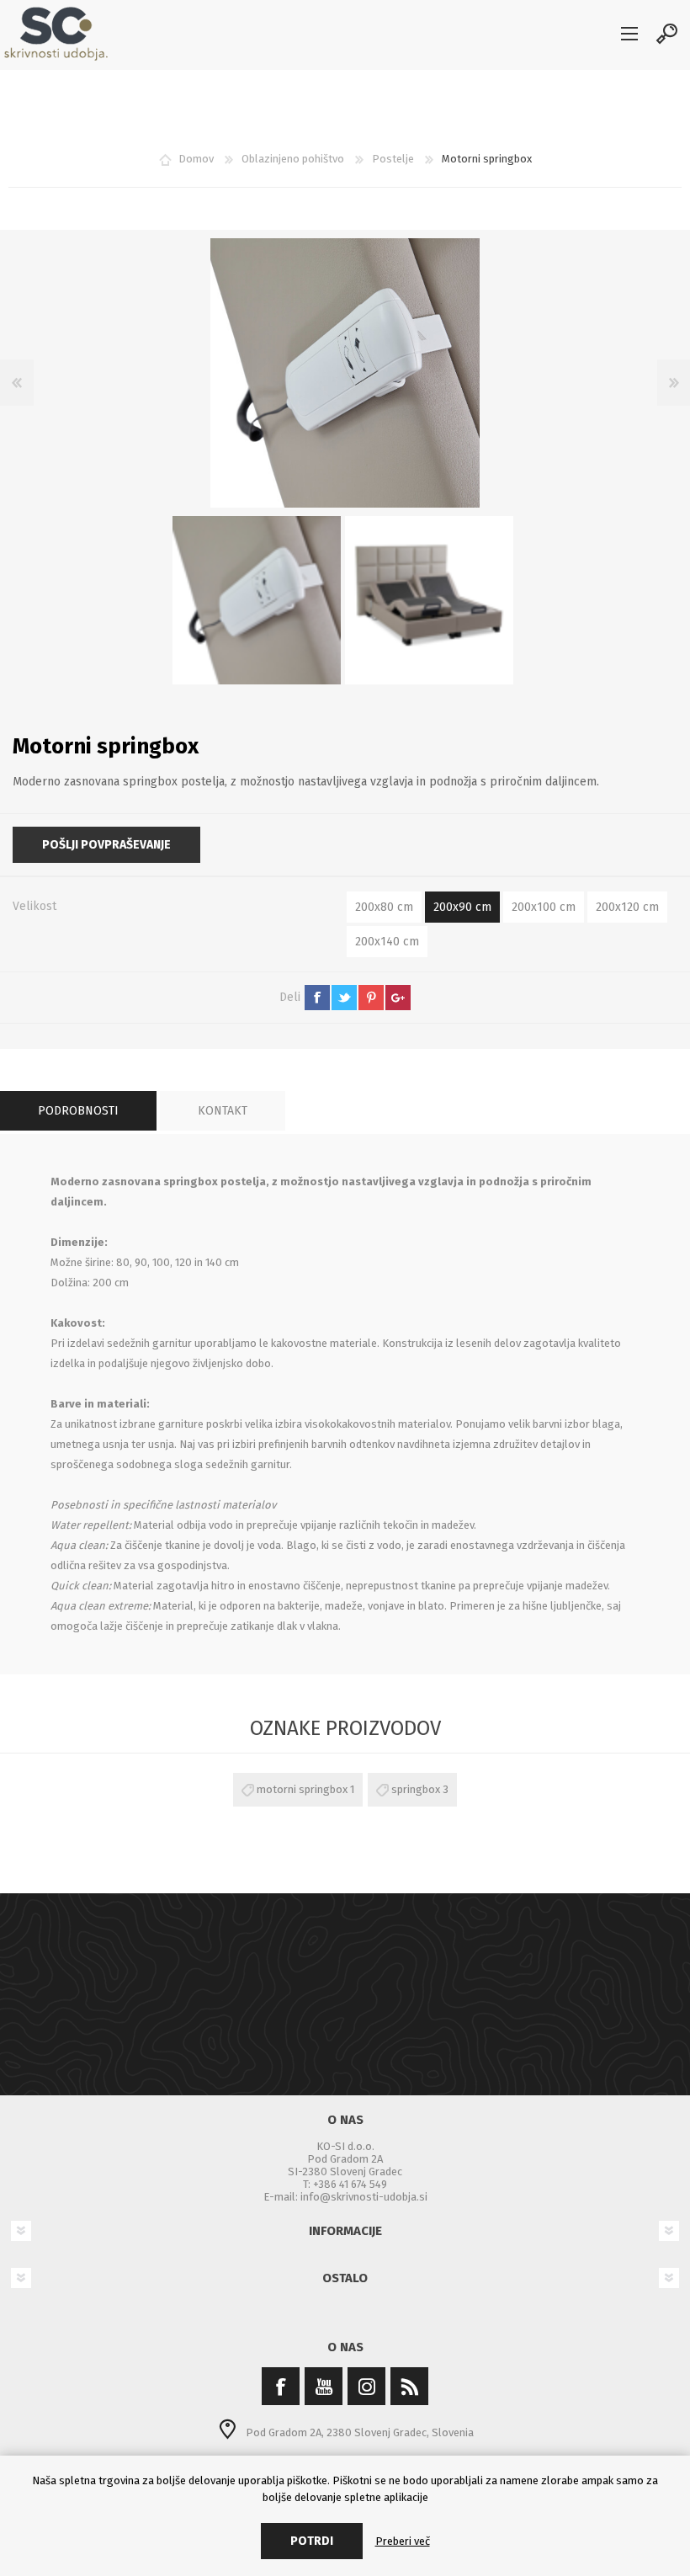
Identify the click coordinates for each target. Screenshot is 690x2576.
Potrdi (312, 2541)
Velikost (34, 906)
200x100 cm (544, 907)
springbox (416, 1789)
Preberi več (403, 2541)
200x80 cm (384, 907)
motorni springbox (302, 1789)
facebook (317, 998)
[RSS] (409, 2386)
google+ (398, 998)
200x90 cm (462, 907)
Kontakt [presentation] (223, 1111)
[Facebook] (281, 2386)
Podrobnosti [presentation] (78, 1111)
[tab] (78, 1111)
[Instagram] (366, 2386)
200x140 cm (387, 942)
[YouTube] (324, 2386)
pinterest (371, 998)
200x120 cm (627, 907)
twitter (344, 998)
